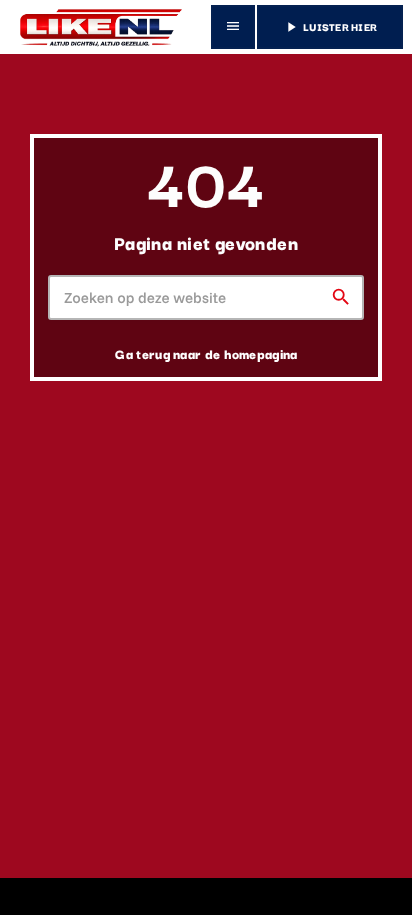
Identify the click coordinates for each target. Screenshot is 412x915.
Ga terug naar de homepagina (206, 353)
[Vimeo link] (97, 27)
